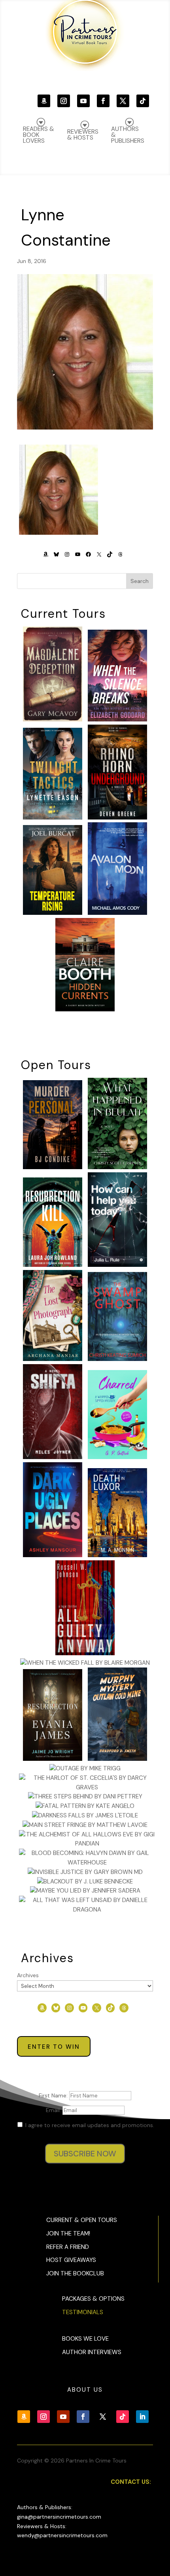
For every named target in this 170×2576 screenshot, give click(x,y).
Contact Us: (131, 2482)
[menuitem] (128, 131)
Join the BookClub (75, 2273)
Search (140, 581)
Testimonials (83, 2312)
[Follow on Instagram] (64, 101)
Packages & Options (93, 2299)
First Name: (54, 2095)
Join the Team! (68, 2233)
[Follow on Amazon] (44, 101)
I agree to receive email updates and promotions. (89, 2125)
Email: (54, 2110)
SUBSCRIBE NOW (85, 2154)
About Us (85, 2390)
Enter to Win (54, 2047)
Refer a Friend (68, 2247)
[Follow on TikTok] (143, 101)
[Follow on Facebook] (103, 101)
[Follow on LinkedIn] (142, 2417)
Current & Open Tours (82, 2220)
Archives (28, 1975)
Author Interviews (92, 2352)
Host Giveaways (71, 2260)
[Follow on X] (123, 101)
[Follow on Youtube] (83, 101)
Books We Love (85, 2339)
